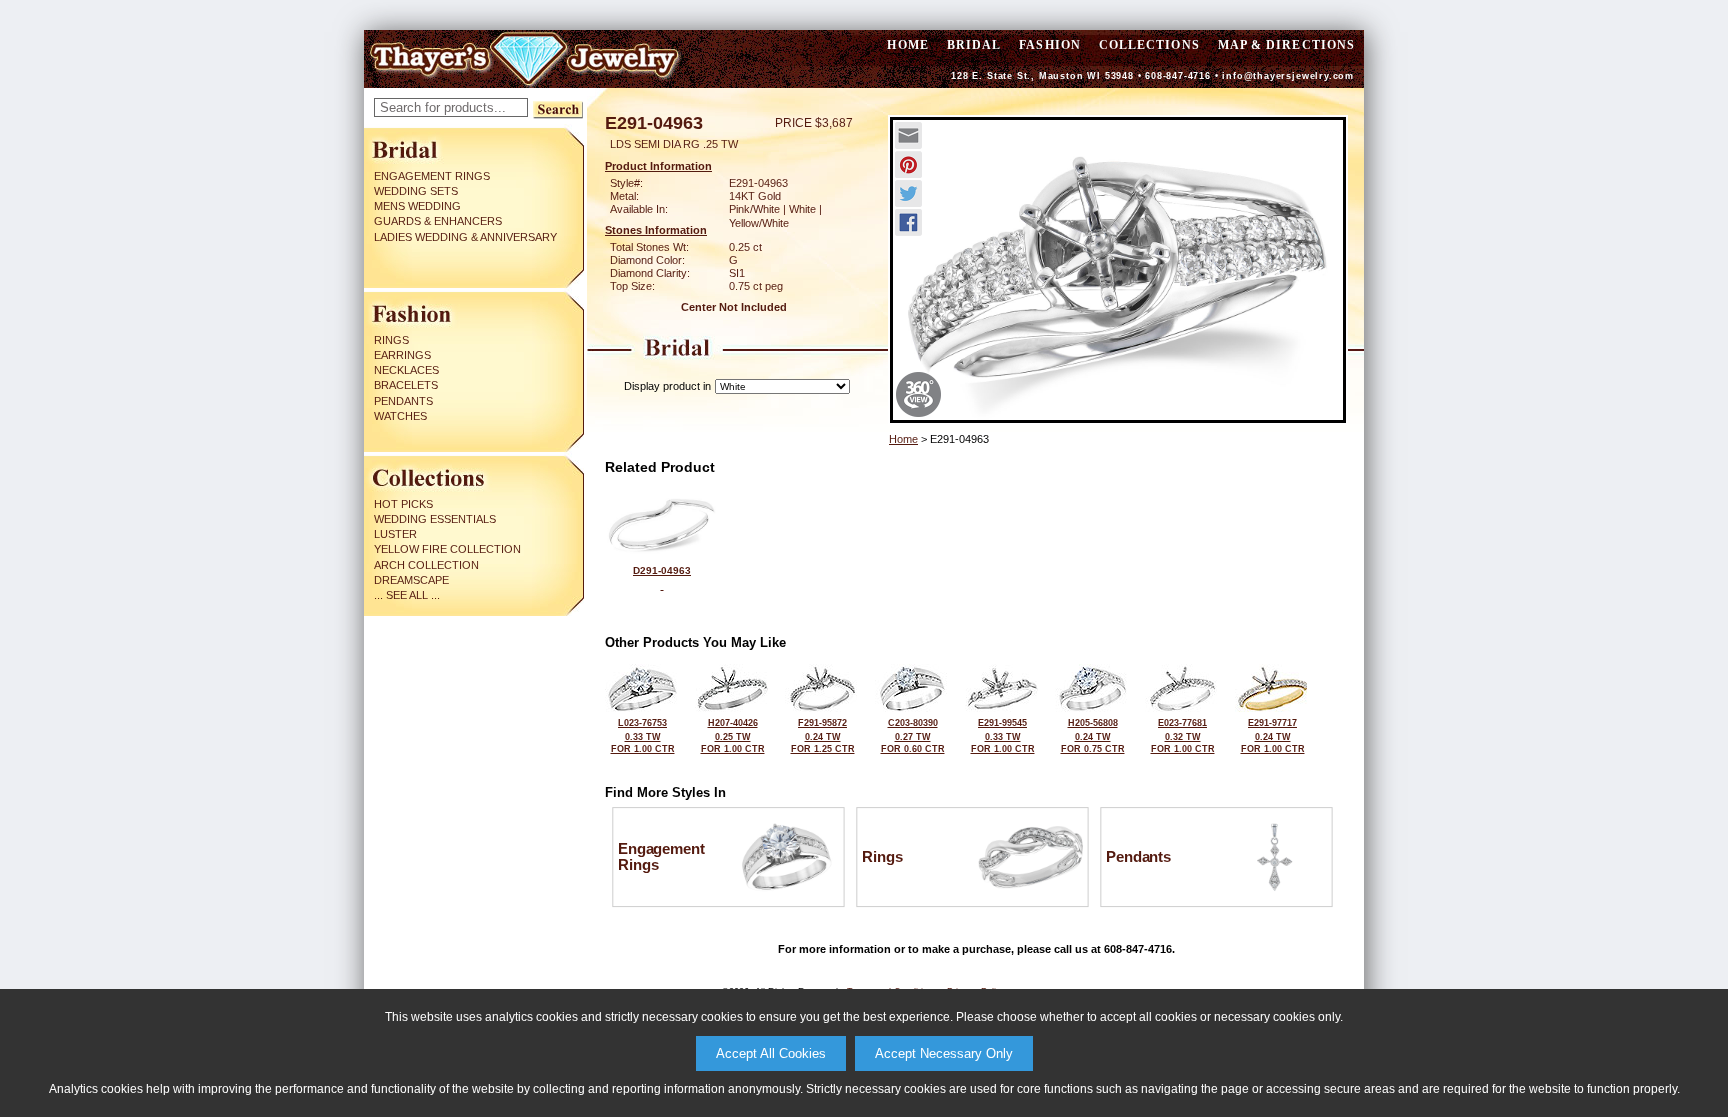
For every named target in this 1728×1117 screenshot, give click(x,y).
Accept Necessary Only (944, 1053)
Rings (391, 340)
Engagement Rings (432, 176)
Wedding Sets (416, 191)
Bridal (974, 45)
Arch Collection (426, 565)
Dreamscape (411, 580)
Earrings (402, 355)
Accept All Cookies (771, 1053)
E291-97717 (1273, 736)
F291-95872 (823, 736)
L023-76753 (643, 736)
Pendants (403, 401)
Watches (400, 416)
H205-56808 (1093, 736)
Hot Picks (403, 504)
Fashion (1050, 45)
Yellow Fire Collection (447, 549)
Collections (1149, 45)
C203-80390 (913, 736)
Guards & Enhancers (438, 221)
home (907, 45)
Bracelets (406, 385)
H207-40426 (733, 736)
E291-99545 (1003, 736)
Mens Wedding (417, 206)
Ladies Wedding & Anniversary (465, 237)
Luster (395, 534)
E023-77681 (1183, 736)
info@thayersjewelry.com (1288, 76)
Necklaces (406, 370)
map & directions (1286, 45)
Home (903, 439)
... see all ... (407, 595)
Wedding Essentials (435, 519)
